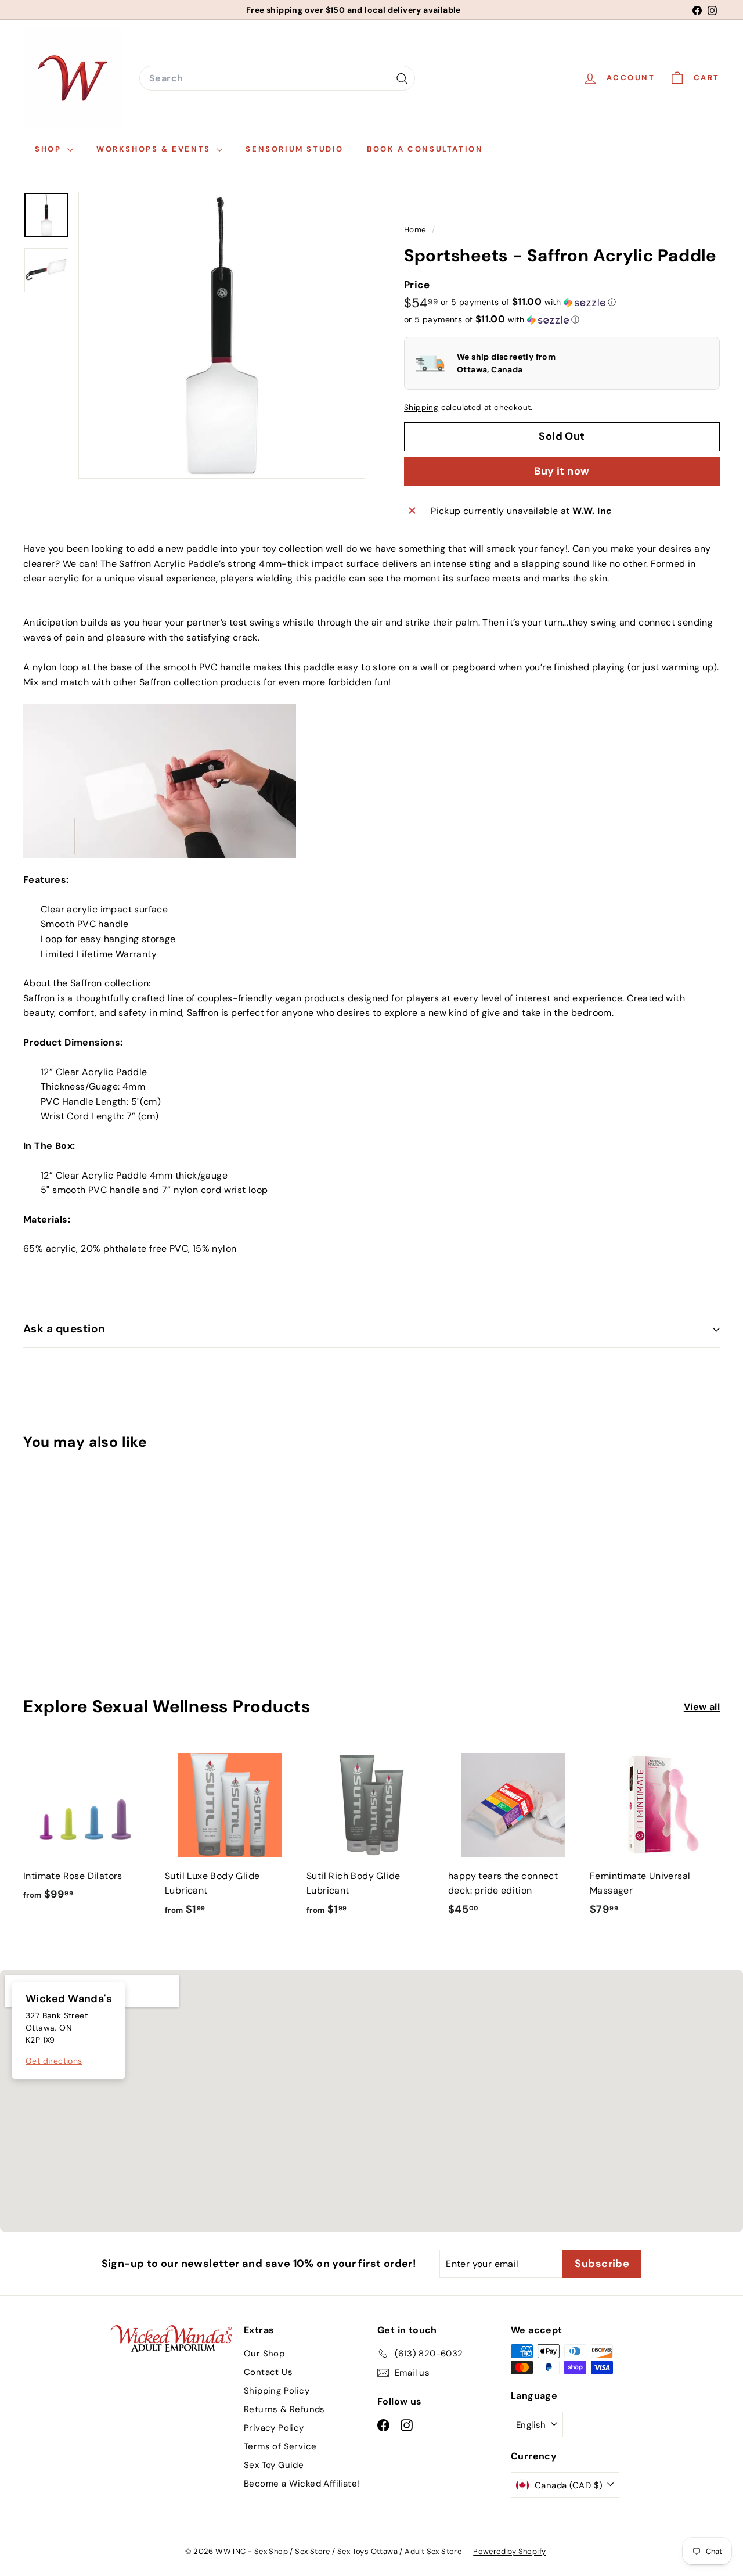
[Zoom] (222, 335)
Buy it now (562, 471)
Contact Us (268, 2372)
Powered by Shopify (509, 2551)
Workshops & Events (155, 149)
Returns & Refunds (284, 2409)
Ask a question (64, 1329)
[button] (528, 302)
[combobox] (277, 78)
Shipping (421, 407)
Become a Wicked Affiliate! (302, 2484)
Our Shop (264, 2354)
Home (416, 230)
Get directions (54, 2061)
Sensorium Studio (295, 149)
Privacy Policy (274, 2428)
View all (702, 1707)
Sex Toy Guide (274, 2465)
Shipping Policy (277, 2391)
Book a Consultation (425, 149)
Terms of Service (280, 2446)
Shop (50, 149)
